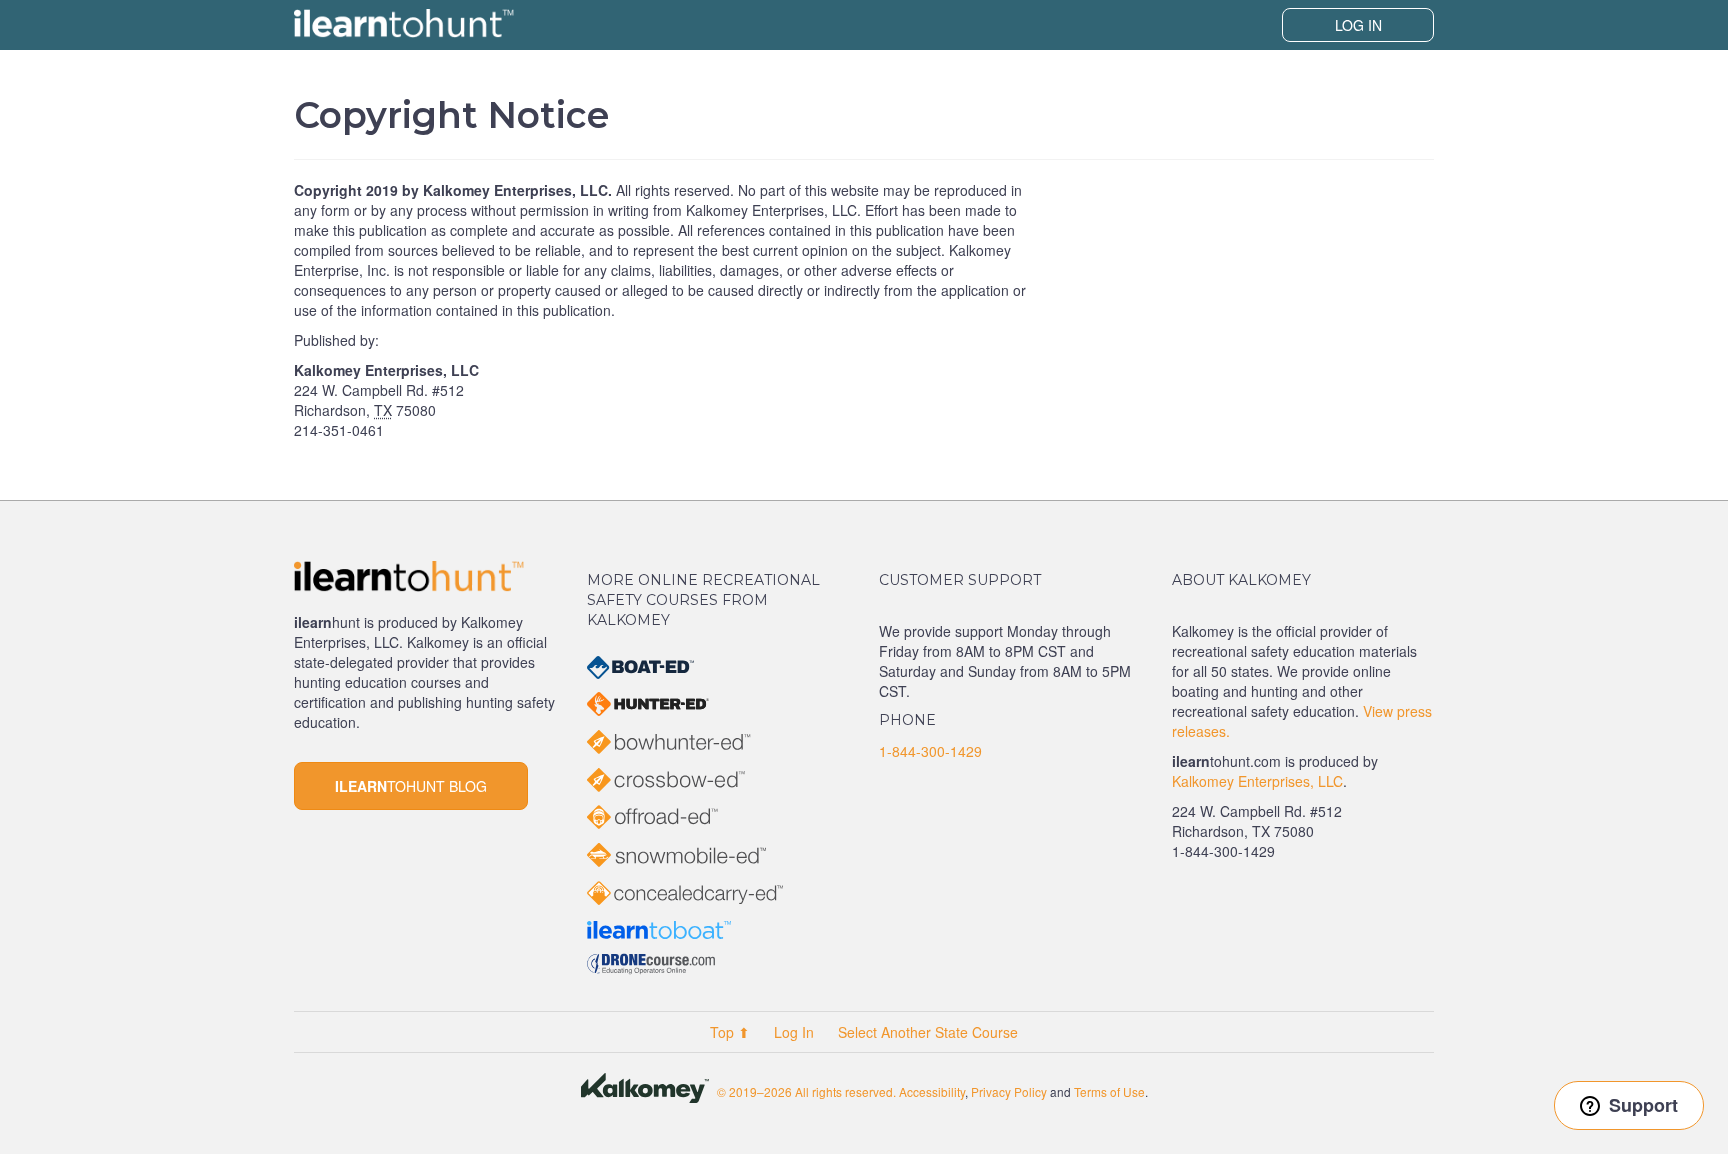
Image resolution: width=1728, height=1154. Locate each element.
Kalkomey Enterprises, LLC (1257, 781)
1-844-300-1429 (930, 751)
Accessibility (932, 1091)
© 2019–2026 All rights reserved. (806, 1091)
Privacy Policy (1009, 1091)
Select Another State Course (928, 1032)
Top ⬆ (730, 1032)
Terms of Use (1109, 1091)
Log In (1358, 25)
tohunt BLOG (411, 786)
